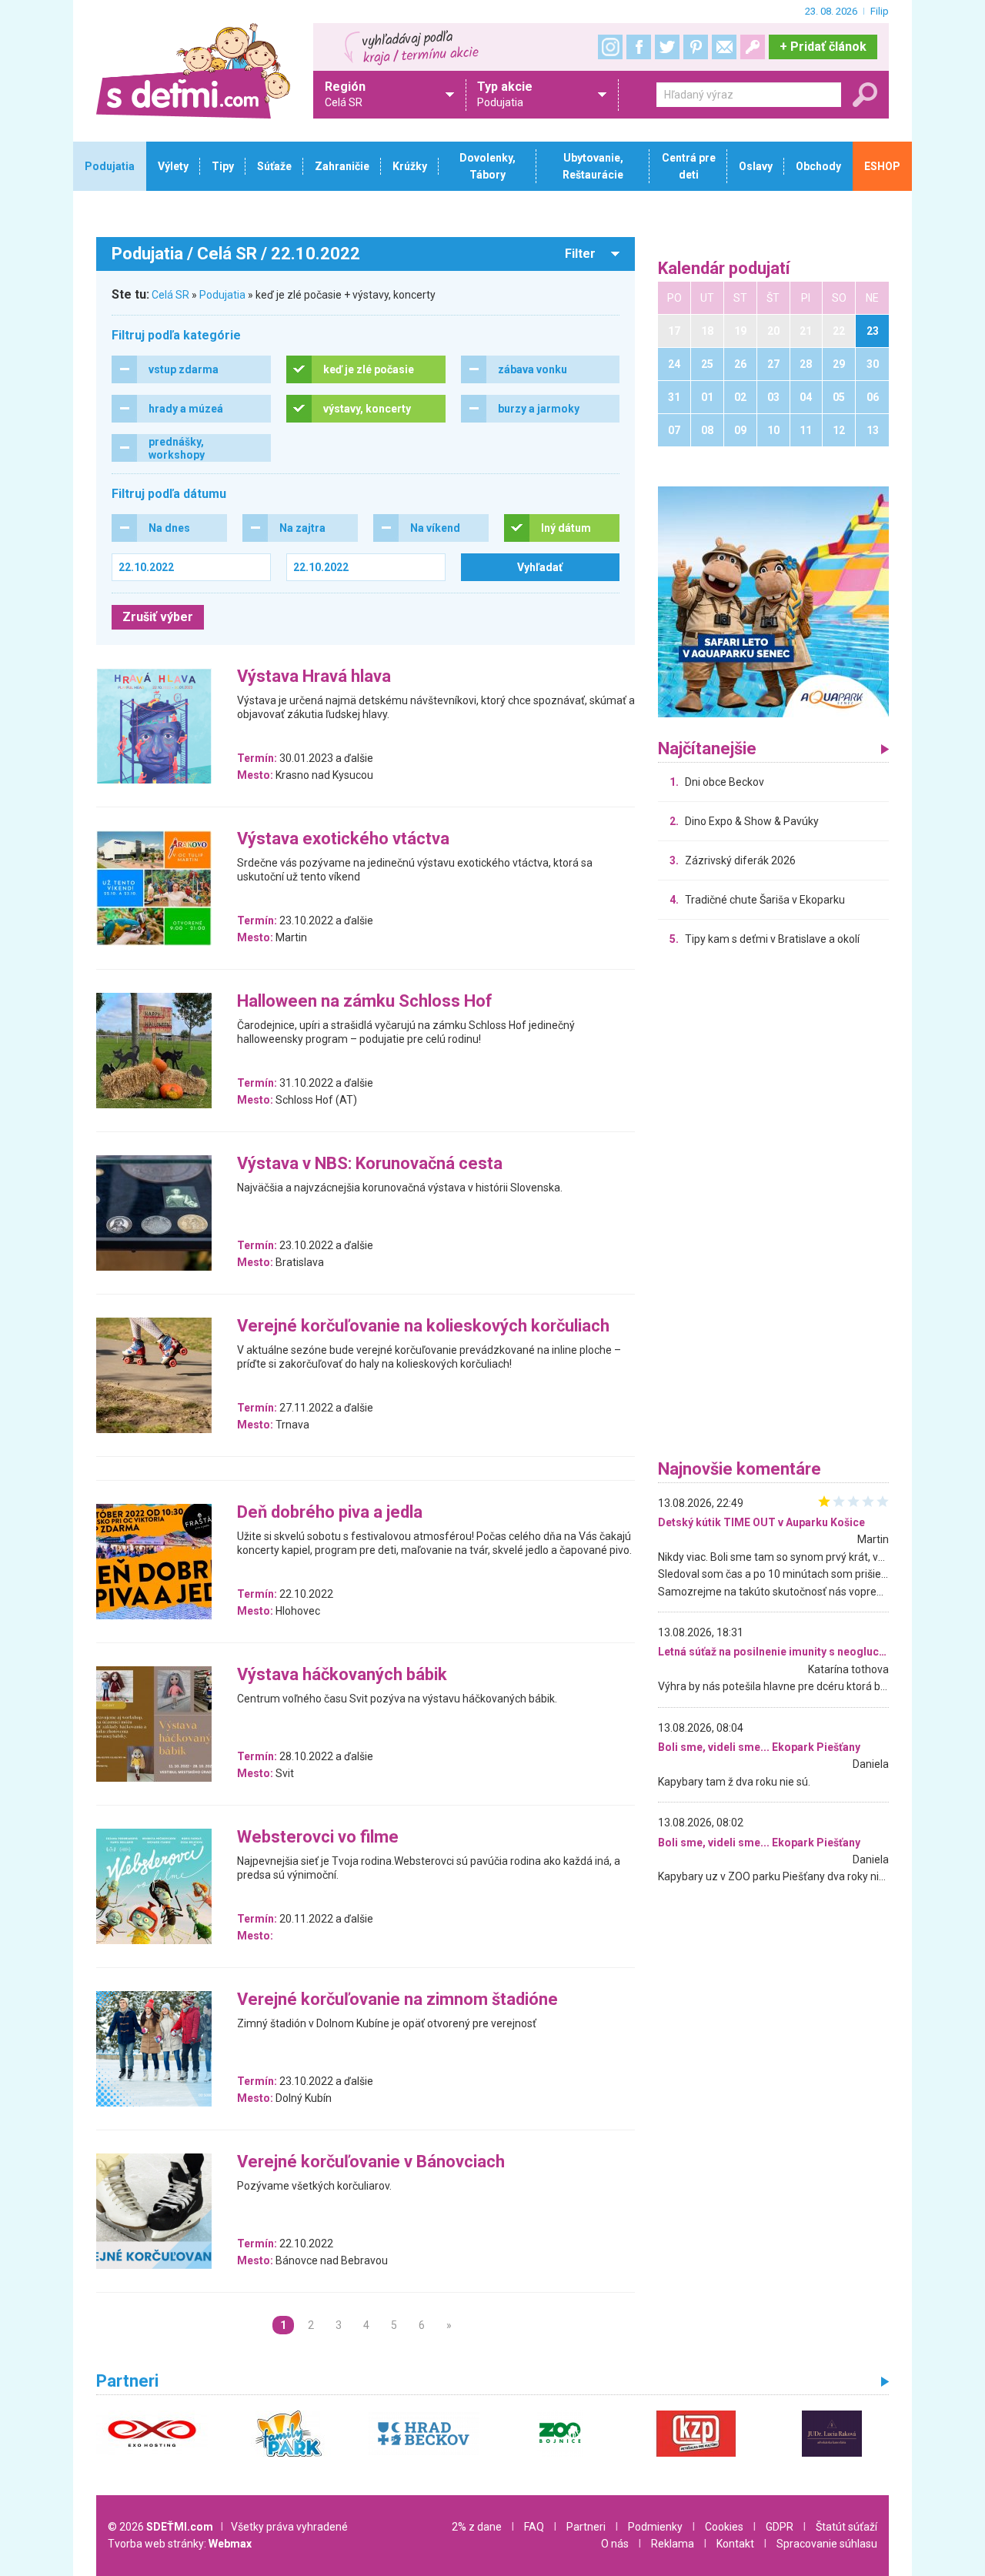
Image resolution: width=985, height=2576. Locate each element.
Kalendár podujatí (724, 269)
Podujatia (222, 295)
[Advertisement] (773, 1207)
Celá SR (170, 295)
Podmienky (655, 2527)
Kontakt (735, 2544)
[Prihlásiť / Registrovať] (753, 47)
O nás (615, 2544)
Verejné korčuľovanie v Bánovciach (371, 2162)
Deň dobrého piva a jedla (330, 1513)
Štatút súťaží (846, 2527)
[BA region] (773, 601)
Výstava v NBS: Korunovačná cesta (370, 1164)
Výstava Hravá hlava (314, 677)
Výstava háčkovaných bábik (342, 1675)
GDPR (780, 2527)
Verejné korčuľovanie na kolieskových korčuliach (423, 1326)
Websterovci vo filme (318, 1838)
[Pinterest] (696, 47)
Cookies (724, 2527)
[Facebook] (639, 47)
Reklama (673, 2544)
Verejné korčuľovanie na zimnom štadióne (397, 2000)
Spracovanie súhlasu (827, 2544)
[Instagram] (610, 47)
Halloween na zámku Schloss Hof (365, 1002)
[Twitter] (667, 47)
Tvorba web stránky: (180, 2544)
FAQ (534, 2527)
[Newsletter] (724, 47)
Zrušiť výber (158, 617)
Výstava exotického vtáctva (343, 839)
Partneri (586, 2527)
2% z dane (477, 2527)
